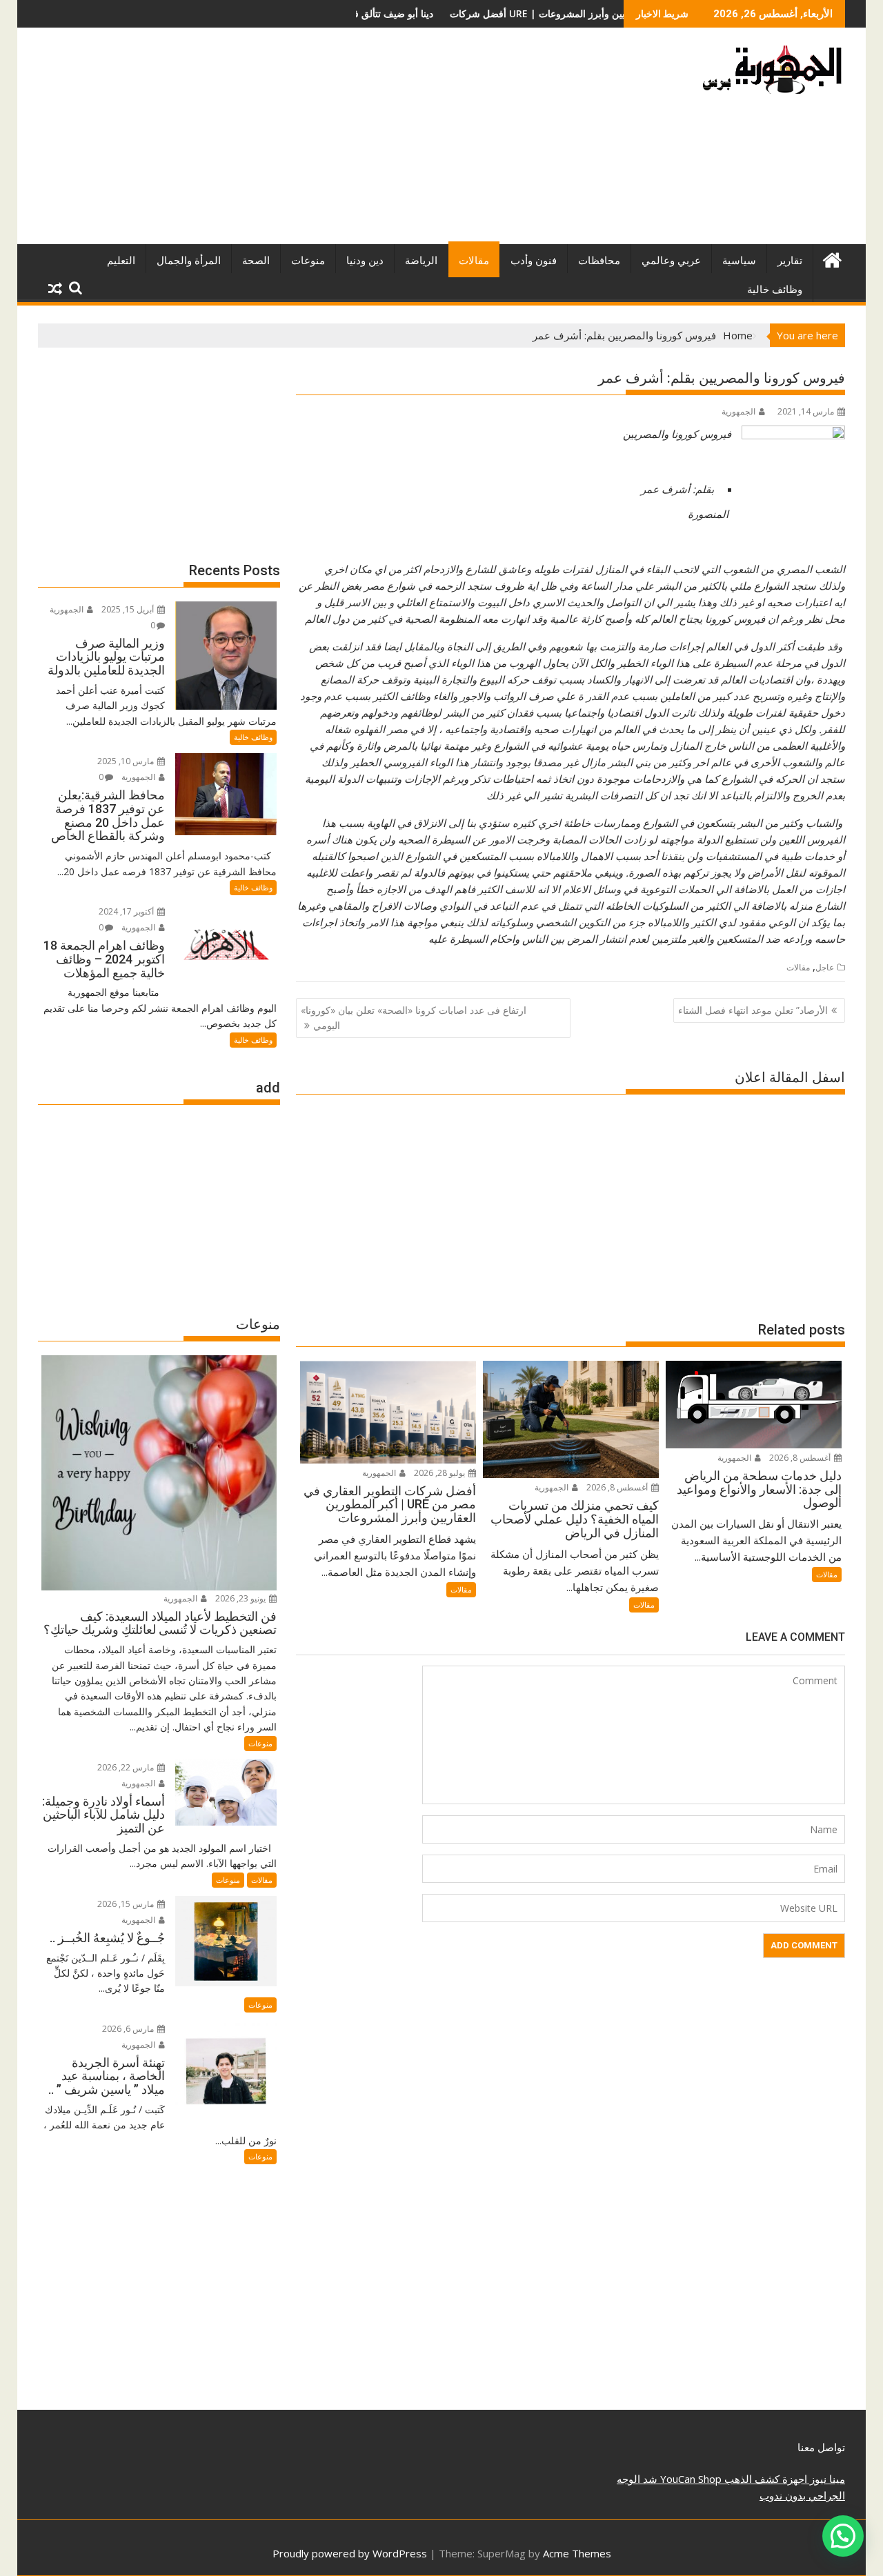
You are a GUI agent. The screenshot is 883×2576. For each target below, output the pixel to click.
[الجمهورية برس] (832, 258)
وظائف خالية (775, 290)
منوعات (308, 261)
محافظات (599, 261)
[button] (843, 2536)
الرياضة (421, 261)
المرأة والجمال (189, 261)
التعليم (121, 261)
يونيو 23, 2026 (241, 1598)
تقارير (790, 261)
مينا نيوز (826, 2479)
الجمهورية (738, 411)
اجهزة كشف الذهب (764, 2479)
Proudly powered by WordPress (350, 2553)
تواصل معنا (821, 2447)
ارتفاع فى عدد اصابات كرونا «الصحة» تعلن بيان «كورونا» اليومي (414, 1018)
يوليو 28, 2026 (440, 1473)
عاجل (825, 967)
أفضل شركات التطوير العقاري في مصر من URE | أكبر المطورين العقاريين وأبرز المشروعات (435, 13)
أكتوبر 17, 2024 (127, 911)
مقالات (474, 261)
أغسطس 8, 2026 (801, 1458)
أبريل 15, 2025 (129, 609)
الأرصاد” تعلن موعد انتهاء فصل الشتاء (753, 1010)
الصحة (256, 261)
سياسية (739, 261)
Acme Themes (577, 2553)
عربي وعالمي (671, 261)
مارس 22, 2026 (127, 1767)
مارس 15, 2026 (127, 1904)
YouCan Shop (689, 2479)
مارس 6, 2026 (129, 2029)
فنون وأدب (534, 261)
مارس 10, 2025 (127, 761)
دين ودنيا (365, 261)
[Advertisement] (312, 141)
